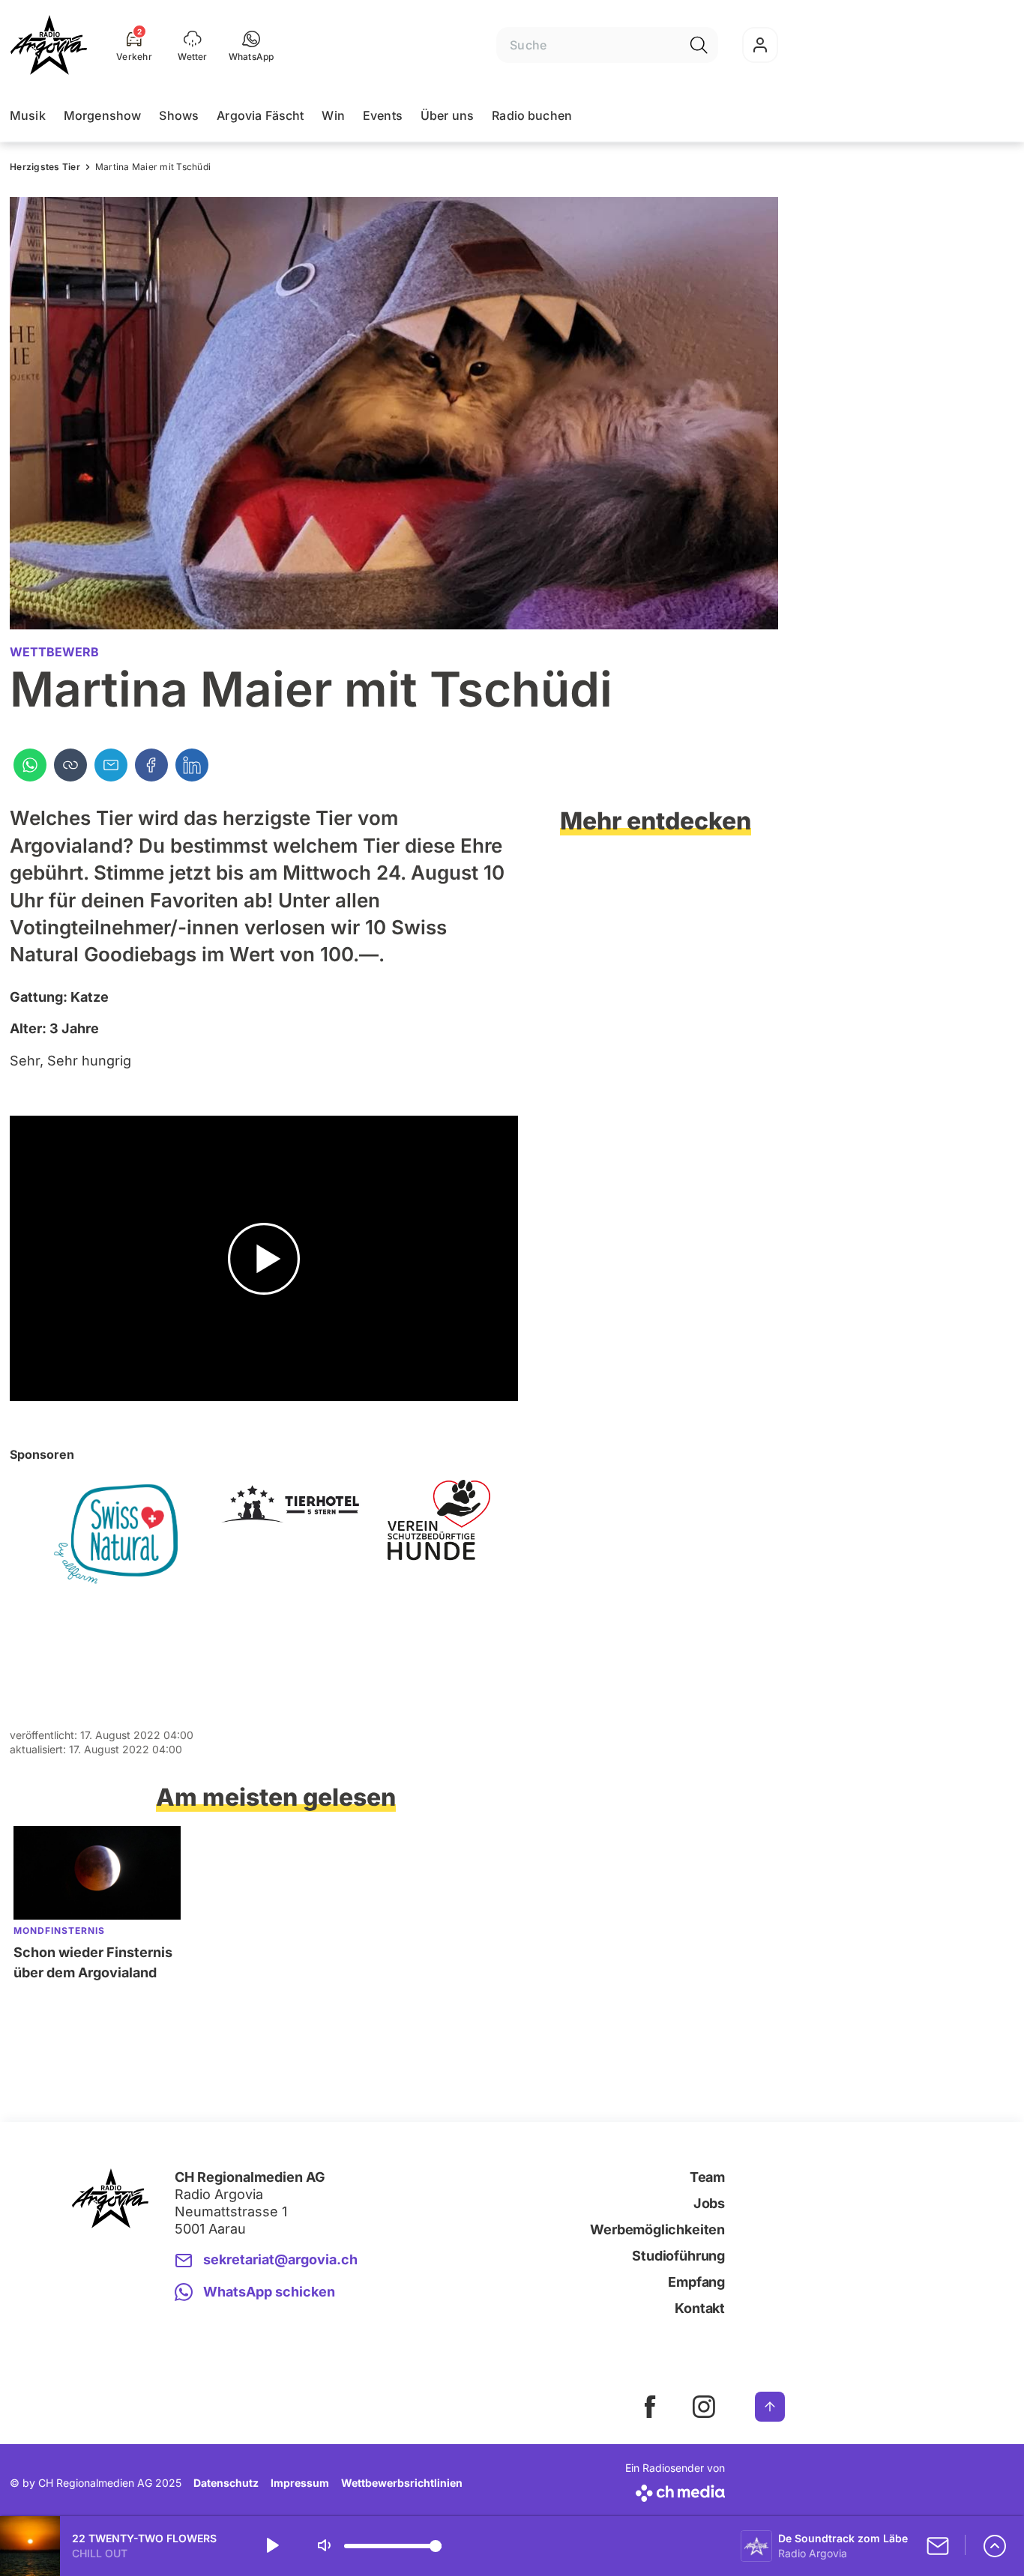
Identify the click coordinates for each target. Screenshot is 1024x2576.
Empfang (696, 2282)
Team (707, 2177)
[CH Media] (675, 2490)
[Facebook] (151, 765)
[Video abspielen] (264, 1258)
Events (383, 115)
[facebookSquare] (650, 2407)
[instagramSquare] (704, 2407)
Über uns (447, 115)
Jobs (709, 2203)
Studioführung (678, 2256)
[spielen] (271, 2546)
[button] (252, 45)
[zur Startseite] (49, 45)
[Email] (111, 765)
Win (333, 115)
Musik (28, 115)
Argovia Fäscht (260, 115)
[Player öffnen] (995, 2546)
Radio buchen (532, 115)
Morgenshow (103, 115)
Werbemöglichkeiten (657, 2229)
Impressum (300, 2483)
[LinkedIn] (192, 765)
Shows (179, 115)
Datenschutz (226, 2483)
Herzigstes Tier (45, 167)
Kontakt (700, 2308)
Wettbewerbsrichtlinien (402, 2483)
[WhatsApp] (30, 765)
